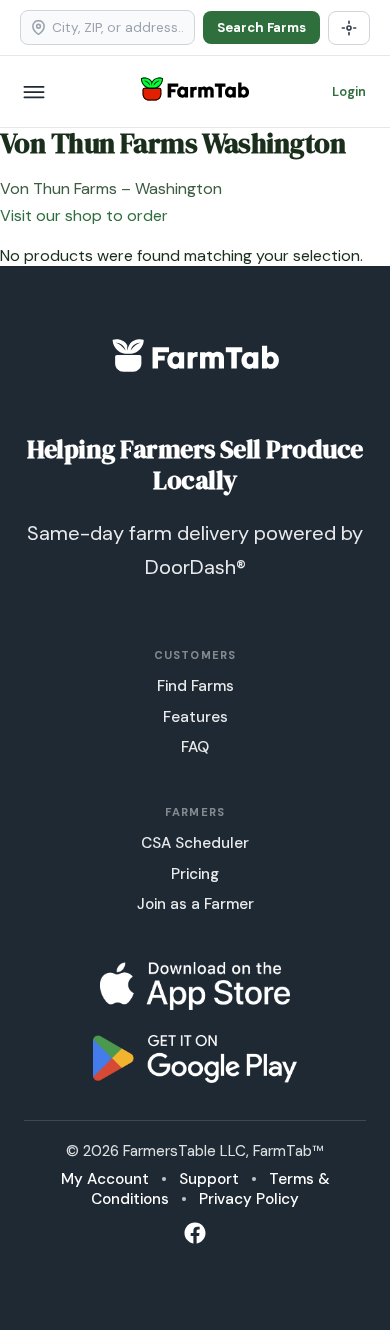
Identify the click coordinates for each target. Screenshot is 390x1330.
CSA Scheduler (195, 843)
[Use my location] (349, 28)
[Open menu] (34, 92)
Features (195, 717)
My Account (105, 1179)
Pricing (195, 874)
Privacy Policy (249, 1199)
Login (349, 91)
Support (209, 1179)
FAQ (195, 747)
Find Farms (195, 686)
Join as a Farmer (195, 904)
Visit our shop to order (84, 215)
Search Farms (261, 27)
